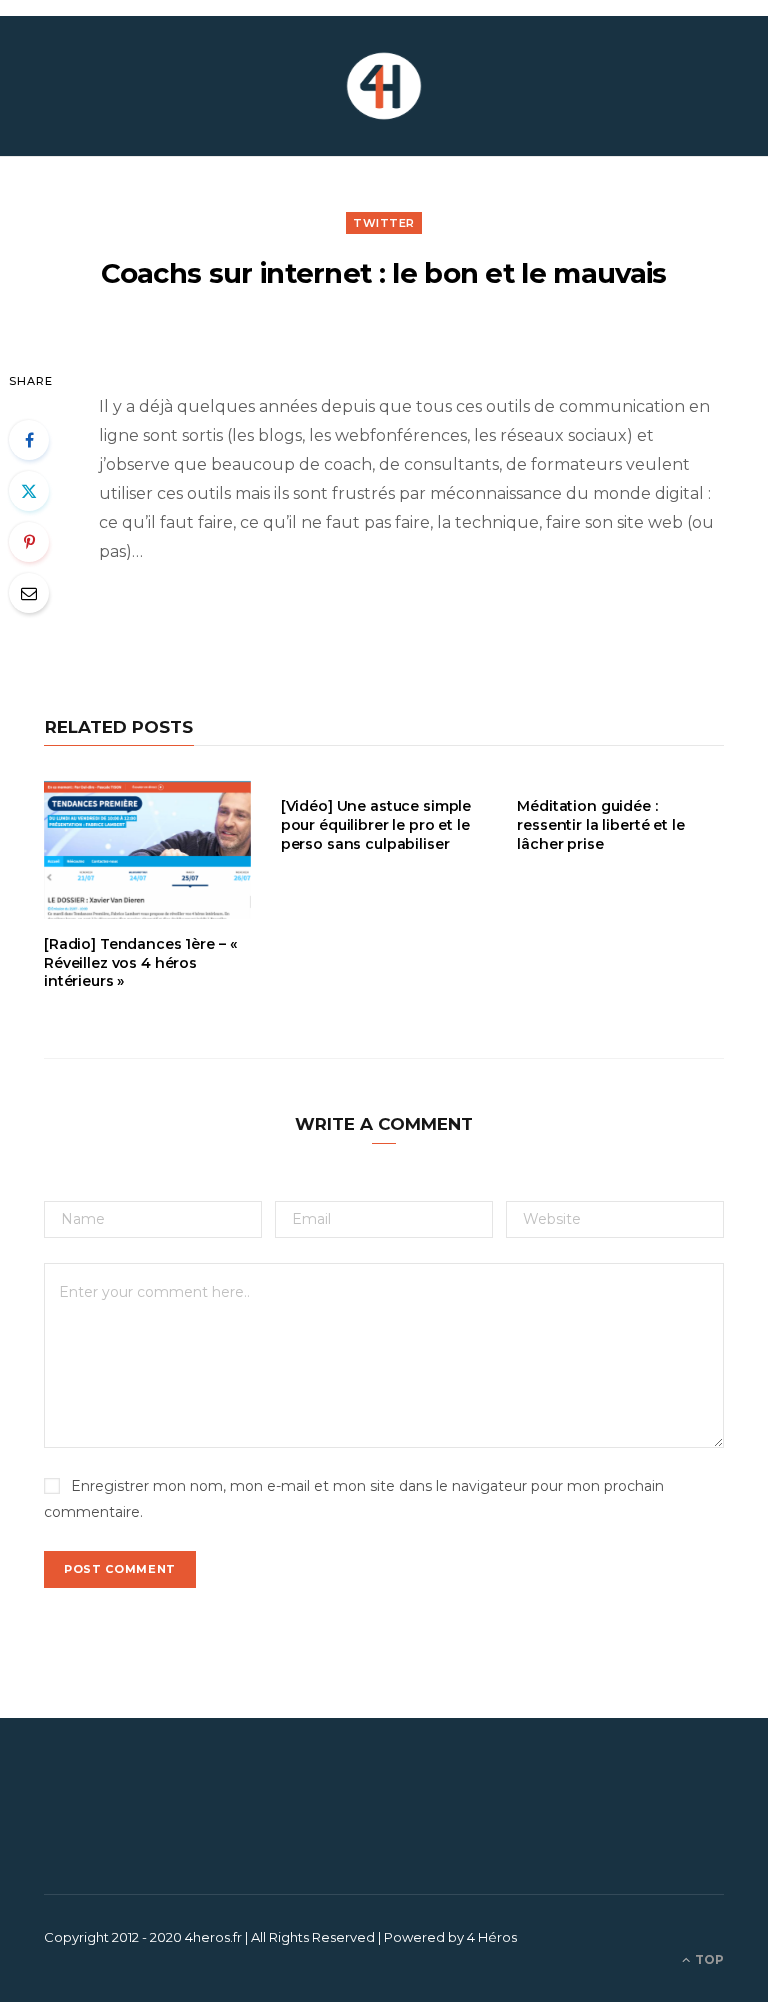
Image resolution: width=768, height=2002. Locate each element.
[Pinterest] (29, 542)
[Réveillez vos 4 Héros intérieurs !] (384, 86)
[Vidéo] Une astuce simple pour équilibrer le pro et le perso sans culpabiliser (376, 825)
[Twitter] (29, 491)
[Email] (29, 593)
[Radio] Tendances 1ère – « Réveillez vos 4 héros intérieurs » (140, 963)
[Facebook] (29, 440)
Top (708, 1959)
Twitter (384, 223)
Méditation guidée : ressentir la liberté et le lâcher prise (600, 825)
